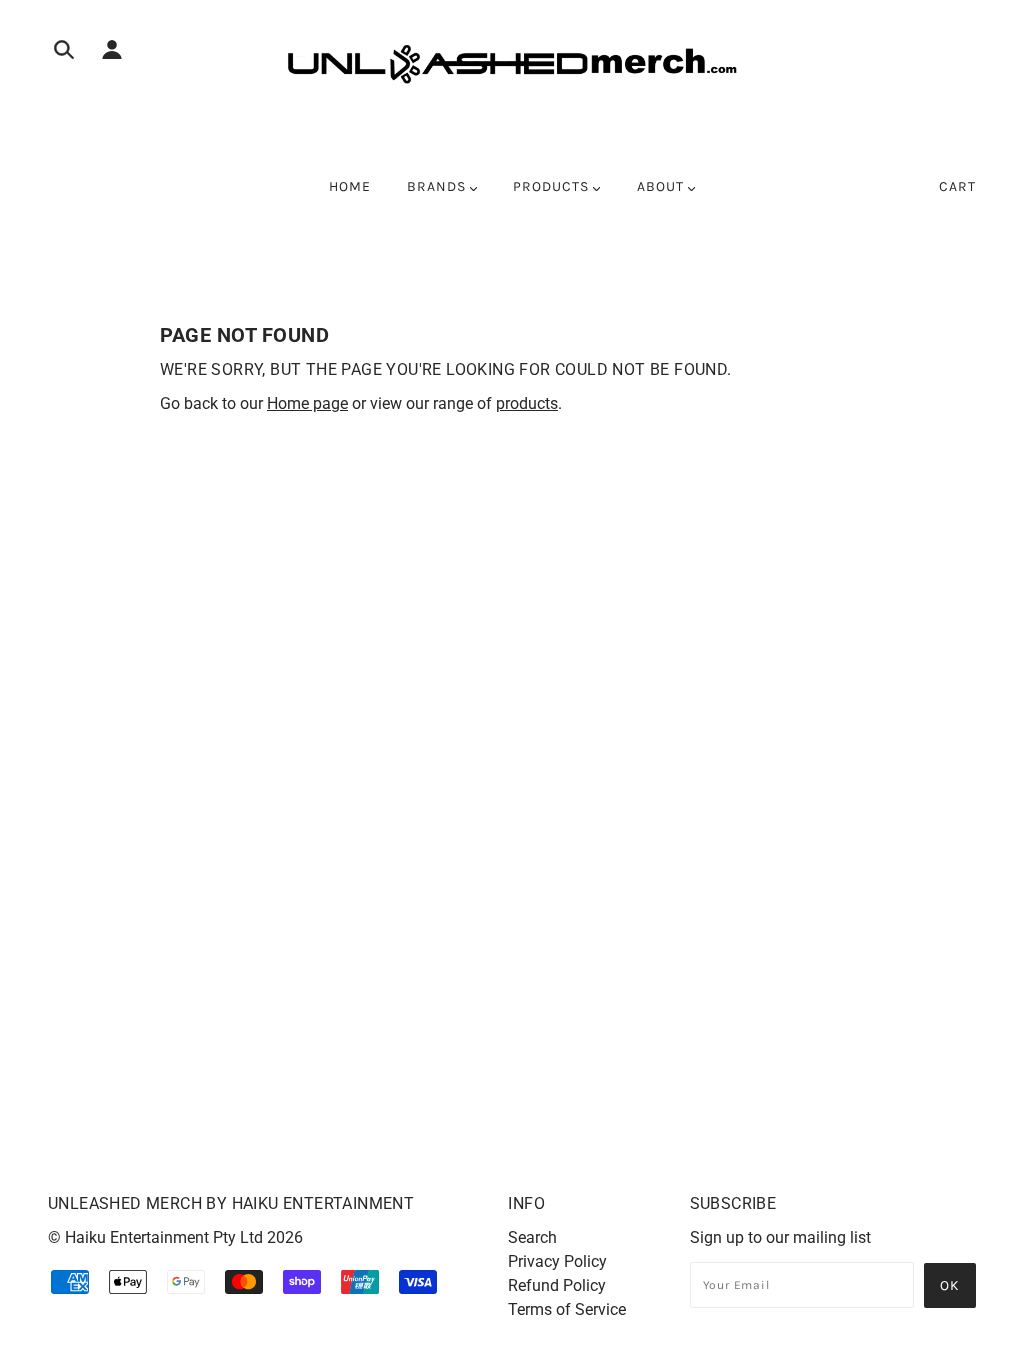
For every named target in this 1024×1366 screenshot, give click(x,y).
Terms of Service (567, 1309)
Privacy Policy (557, 1261)
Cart (957, 186)
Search (532, 1237)
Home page (307, 403)
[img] (64, 53)
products (527, 403)
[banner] (512, 63)
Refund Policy (557, 1285)
